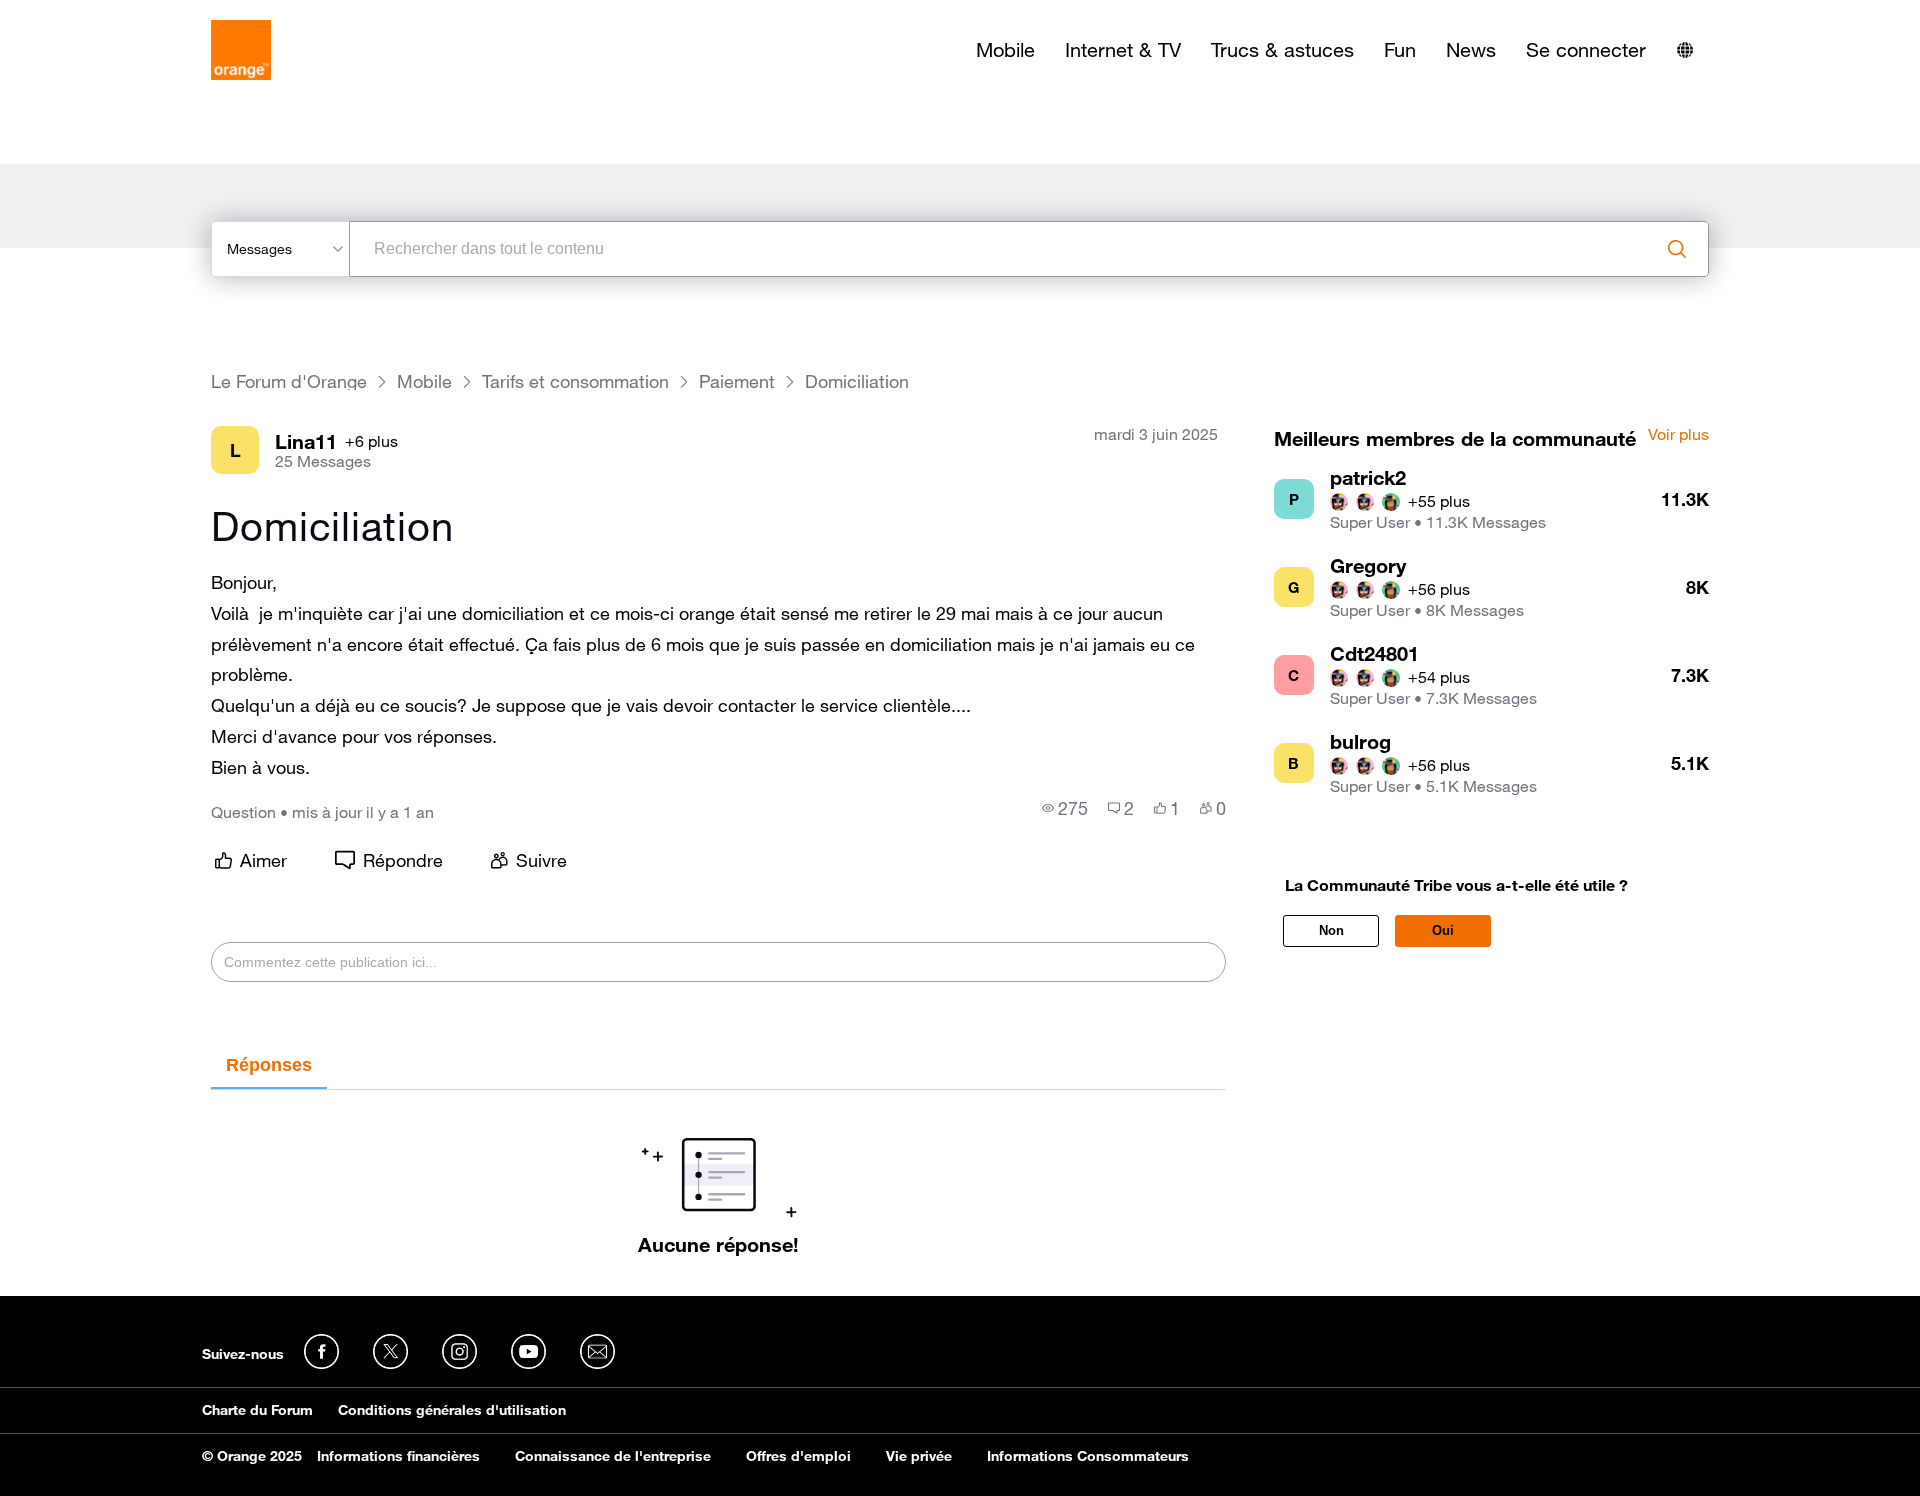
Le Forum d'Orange (289, 381)
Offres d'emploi (798, 1456)
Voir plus (1678, 435)
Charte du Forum (257, 1410)
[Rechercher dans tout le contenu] (1677, 249)
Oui (1443, 930)
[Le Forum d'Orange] (241, 50)
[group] (1065, 808)
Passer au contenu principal (106, 15)
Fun (1400, 50)
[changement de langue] (1685, 50)
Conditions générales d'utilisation (452, 1410)
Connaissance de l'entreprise (613, 1456)
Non (1331, 930)
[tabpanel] (718, 1173)
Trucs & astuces (1282, 50)
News (1471, 50)
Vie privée (919, 1456)
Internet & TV (1123, 50)
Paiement (737, 381)
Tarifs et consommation (575, 381)
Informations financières (398, 1456)
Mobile (1005, 50)
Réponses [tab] (269, 1065)
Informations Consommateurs (1088, 1456)
